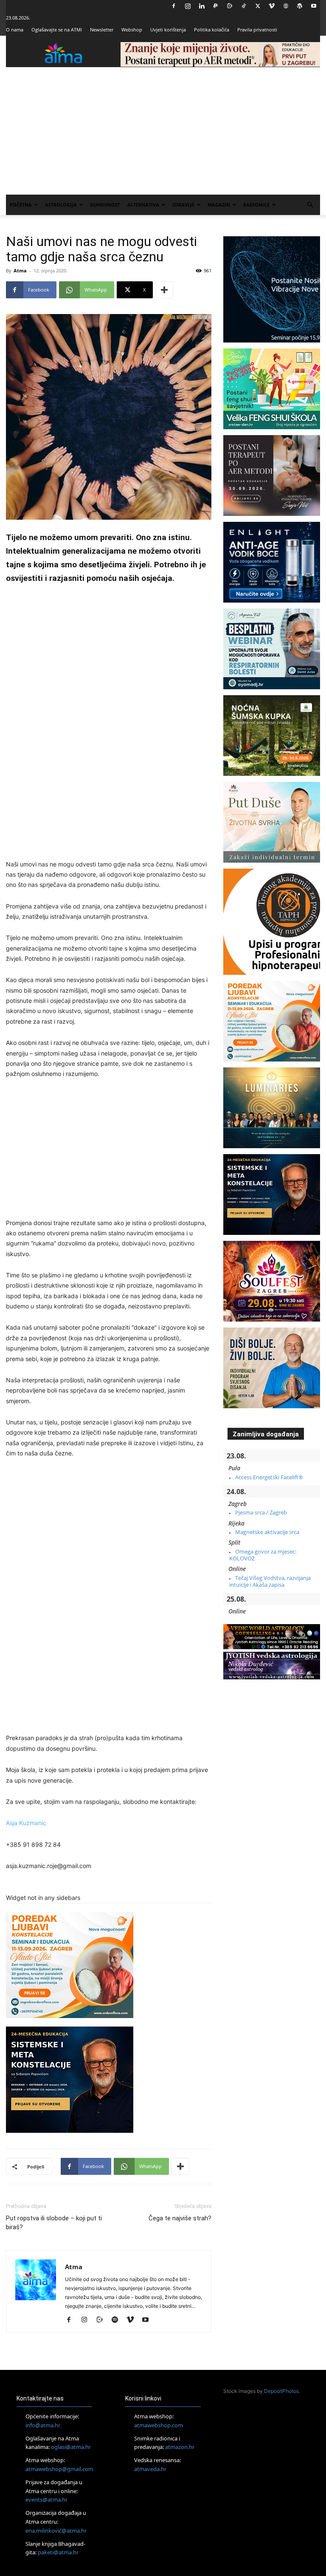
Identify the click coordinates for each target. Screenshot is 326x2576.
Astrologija (61, 205)
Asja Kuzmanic (26, 1823)
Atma (20, 270)
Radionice (256, 205)
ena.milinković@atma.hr (56, 2531)
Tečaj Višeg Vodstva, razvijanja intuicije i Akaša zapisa (270, 1581)
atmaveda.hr (150, 2469)
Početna (21, 205)
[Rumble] (230, 6)
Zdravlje (183, 205)
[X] (258, 6)
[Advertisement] (163, 131)
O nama (15, 30)
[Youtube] (314, 6)
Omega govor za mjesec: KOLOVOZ (263, 1555)
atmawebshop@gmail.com (59, 2469)
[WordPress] (300, 6)
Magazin (219, 205)
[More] (164, 290)
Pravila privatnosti (257, 30)
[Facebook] (174, 6)
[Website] (286, 6)
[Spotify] (118, 2320)
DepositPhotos (281, 2391)
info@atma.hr (43, 2425)
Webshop (132, 30)
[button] (310, 205)
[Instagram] (188, 6)
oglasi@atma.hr (71, 2447)
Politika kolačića (212, 30)
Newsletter (102, 30)
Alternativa (143, 205)
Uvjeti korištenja (168, 30)
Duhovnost (105, 205)
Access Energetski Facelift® (269, 1477)
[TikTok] (244, 6)
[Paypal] (216, 6)
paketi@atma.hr (58, 2552)
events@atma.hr (46, 2500)
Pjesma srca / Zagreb (261, 1512)
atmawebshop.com (159, 2425)
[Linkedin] (202, 6)
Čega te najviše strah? (180, 2218)
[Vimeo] (272, 6)
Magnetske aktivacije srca (267, 1532)
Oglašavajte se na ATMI (57, 30)
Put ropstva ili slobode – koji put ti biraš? (54, 2223)
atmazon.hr (180, 2447)
